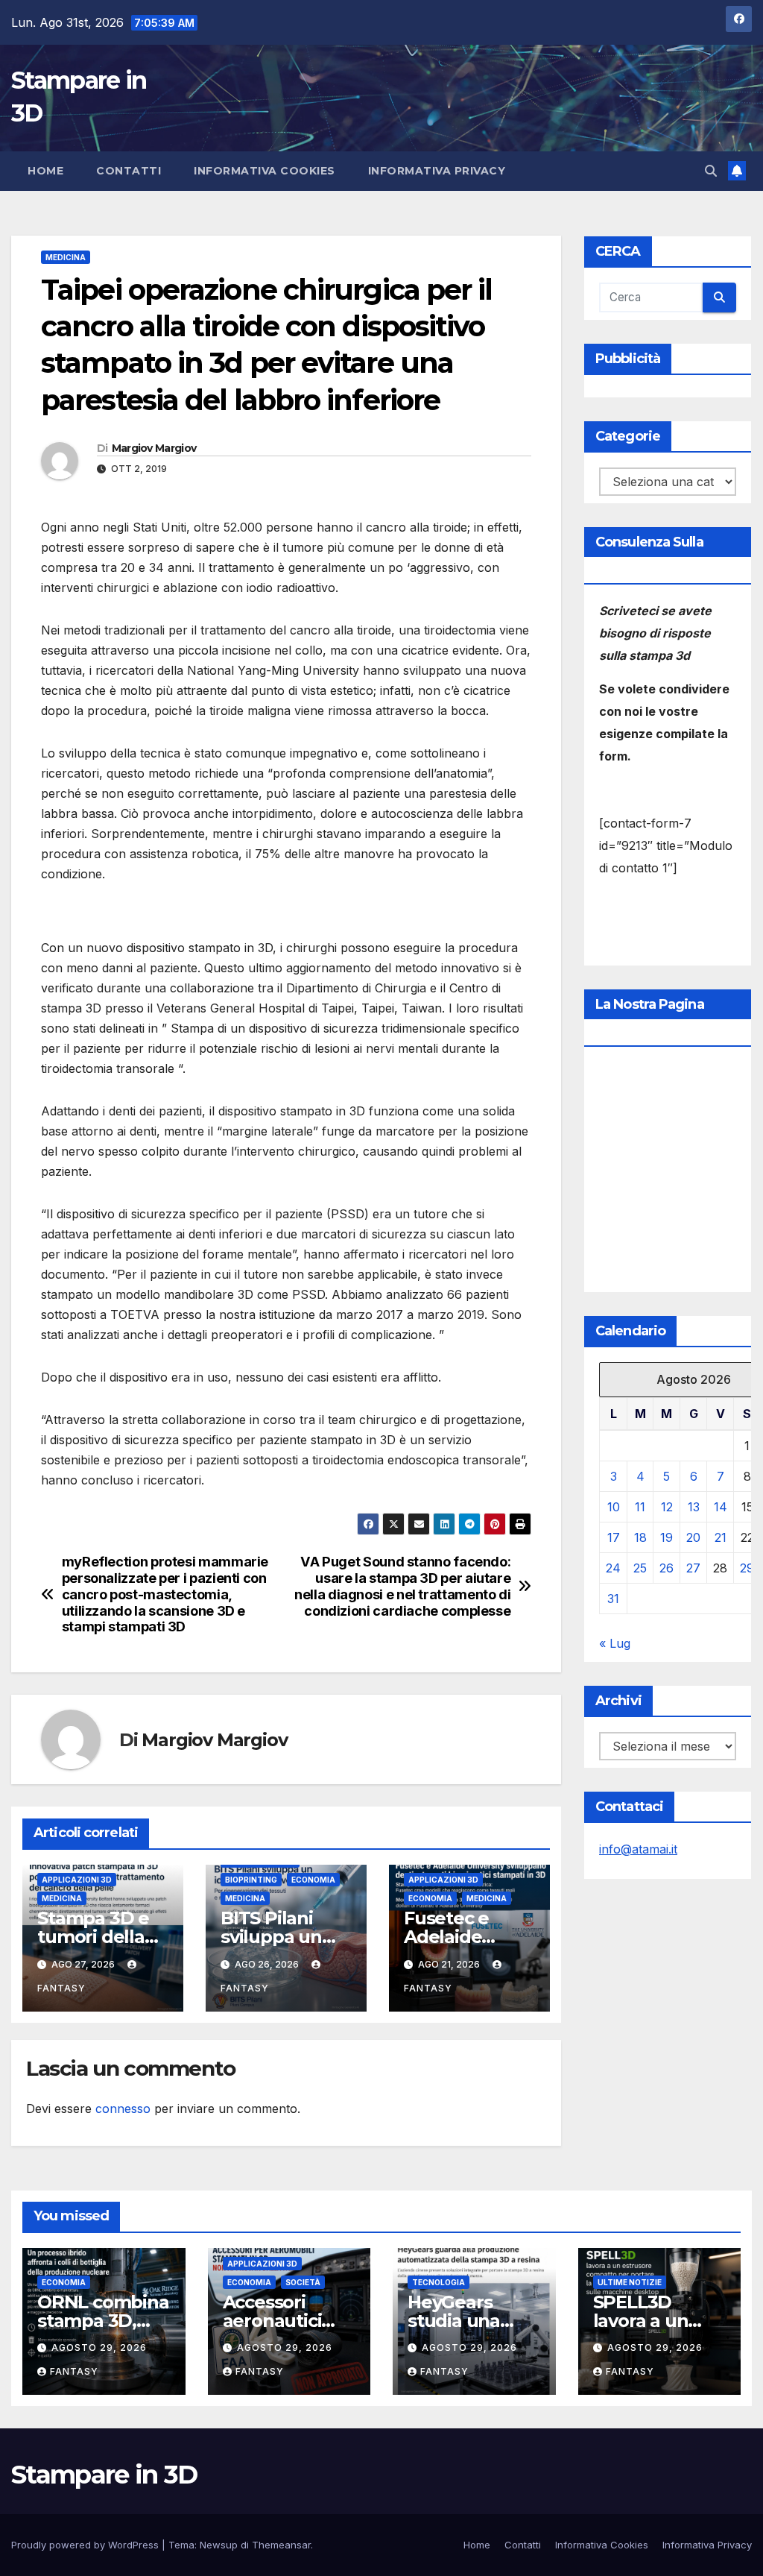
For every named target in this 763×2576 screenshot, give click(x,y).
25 (640, 1568)
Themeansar (281, 2545)
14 (721, 1507)
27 (693, 1568)
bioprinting (251, 1880)
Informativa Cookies (265, 171)
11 (640, 1507)
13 (694, 1507)
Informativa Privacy (437, 171)
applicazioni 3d (77, 1880)
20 (693, 1537)
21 (721, 1537)
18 (640, 1537)
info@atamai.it (638, 1849)
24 (613, 1568)
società (303, 2282)
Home (45, 171)
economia (313, 1880)
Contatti (129, 171)
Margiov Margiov (154, 448)
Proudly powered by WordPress (86, 2545)
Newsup (219, 2545)
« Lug (615, 1643)
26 (667, 1568)
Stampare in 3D (104, 2475)
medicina (66, 257)
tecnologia (439, 2282)
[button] (711, 171)
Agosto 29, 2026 (99, 2347)
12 (667, 1507)
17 (614, 1537)
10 (614, 1507)
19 (667, 1537)
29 (747, 1568)
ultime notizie (630, 2282)
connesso (123, 2109)
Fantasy (74, 2371)
